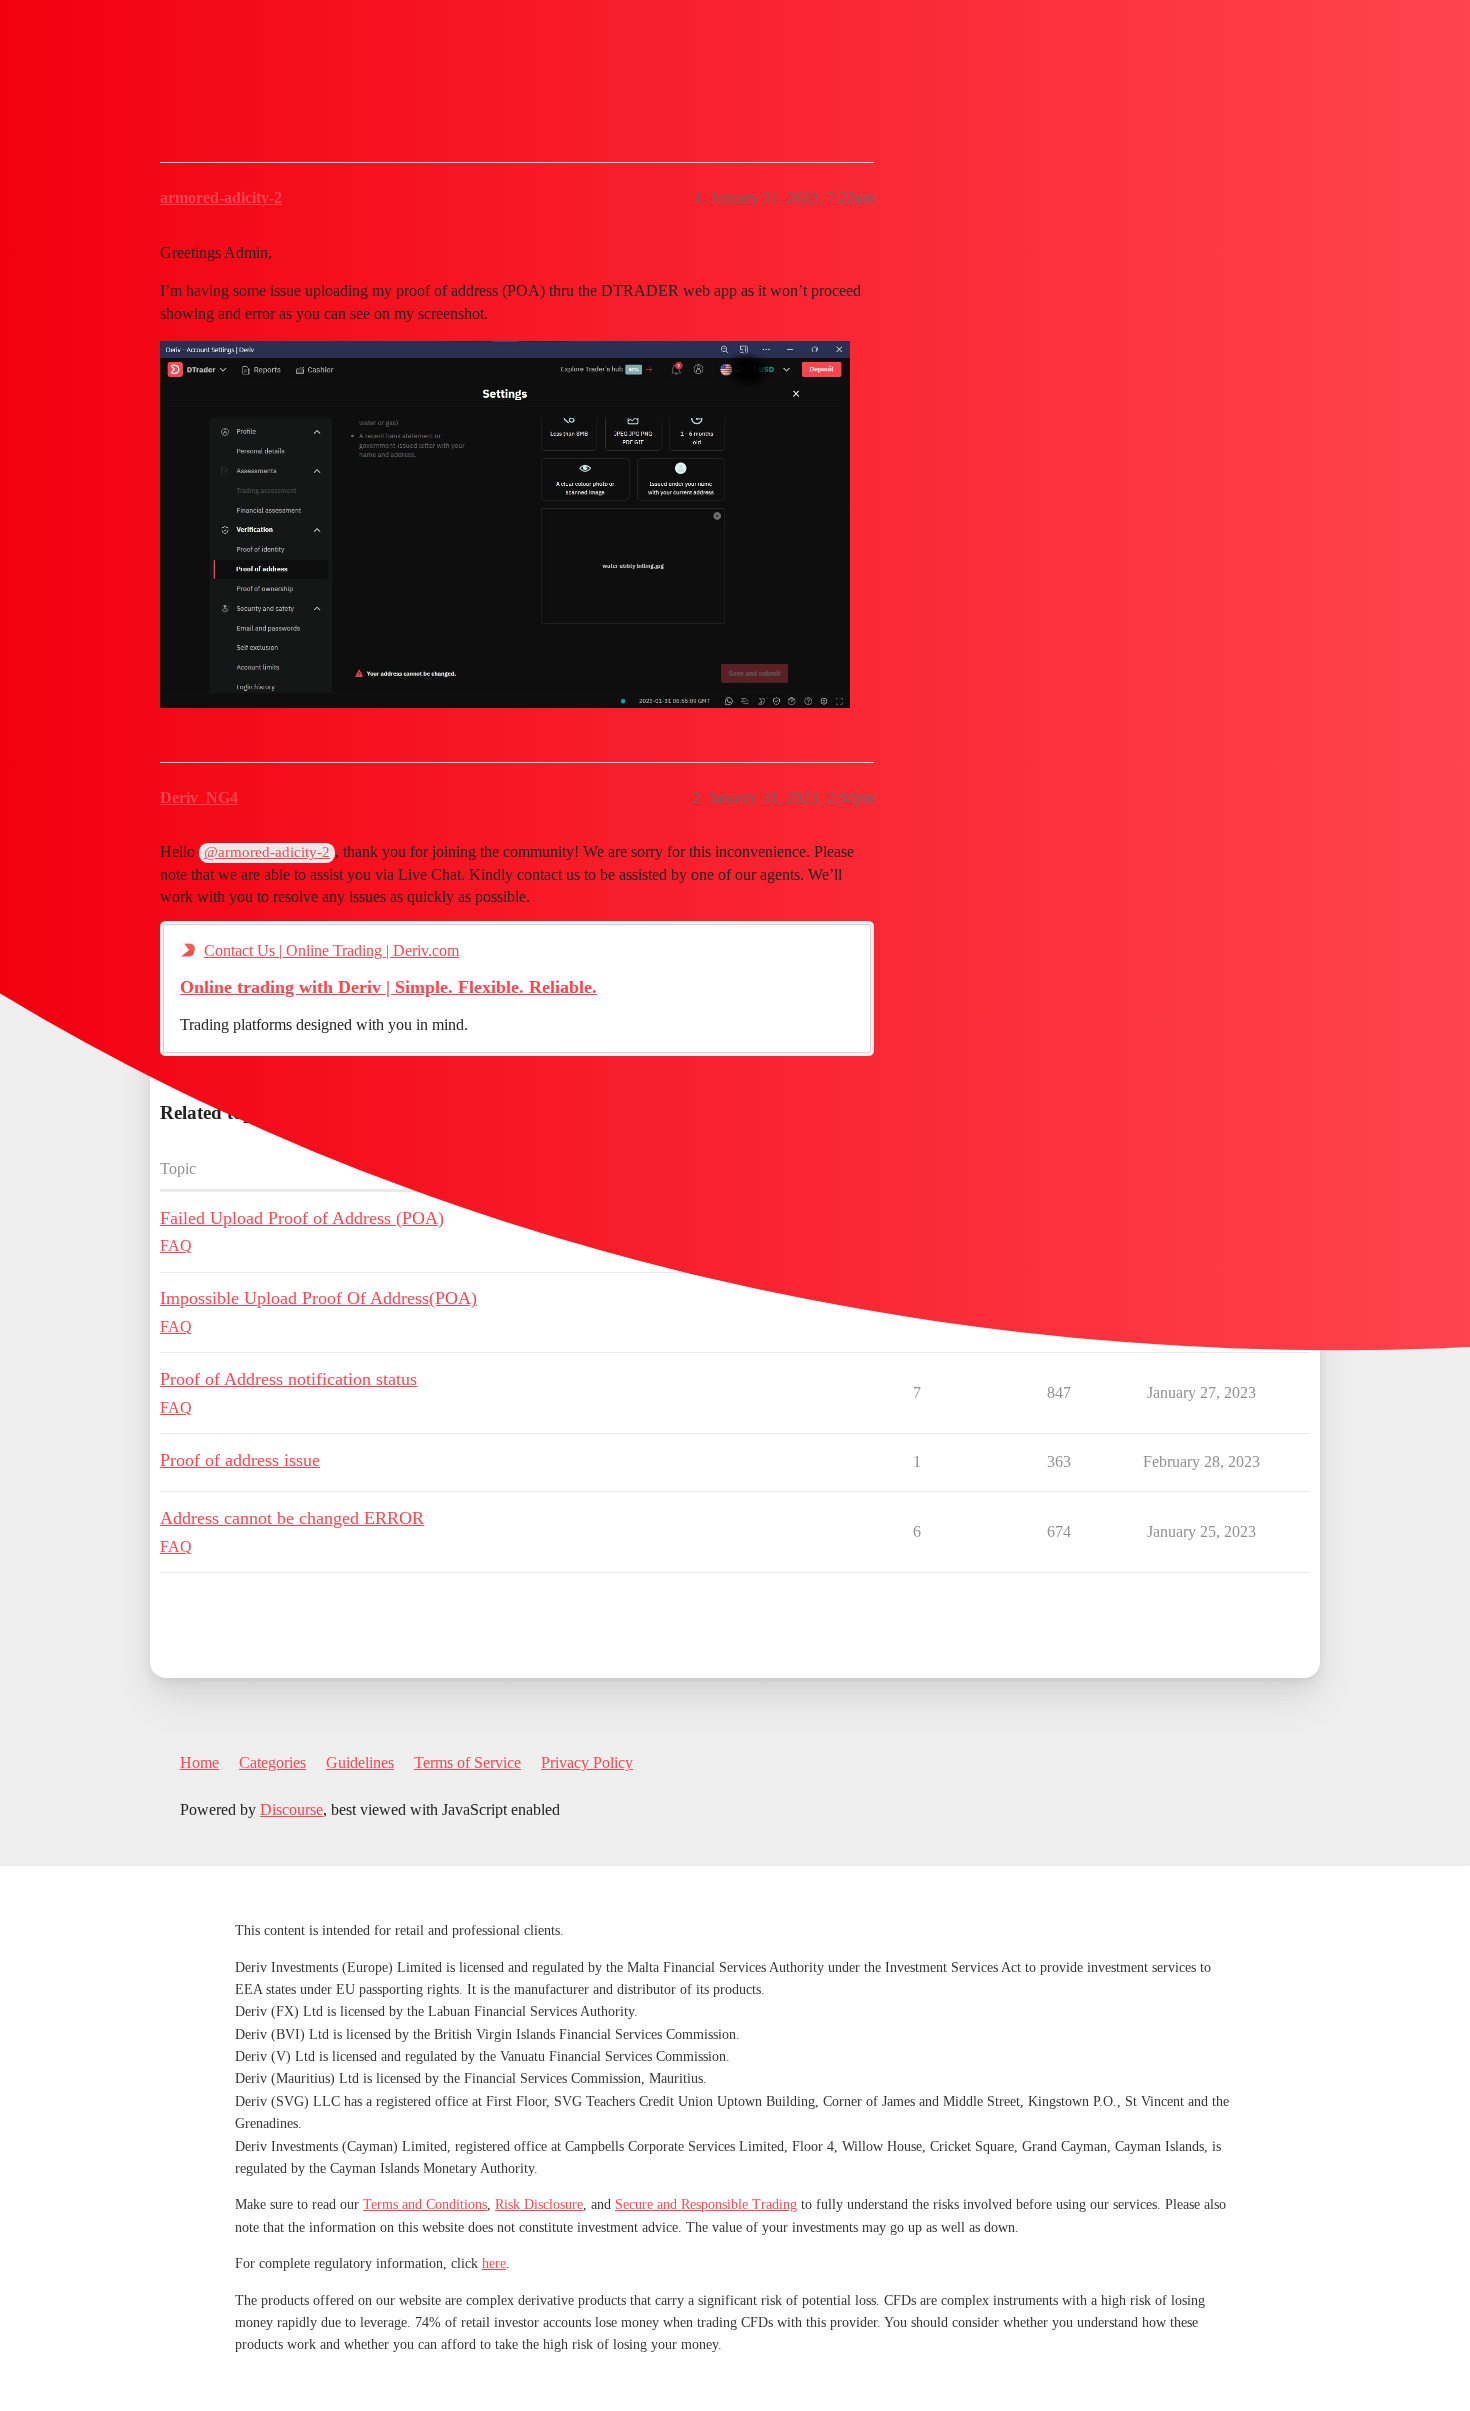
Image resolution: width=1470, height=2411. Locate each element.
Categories (272, 1762)
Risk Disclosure (539, 2204)
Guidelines (360, 1762)
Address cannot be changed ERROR (292, 1518)
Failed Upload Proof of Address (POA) (302, 1218)
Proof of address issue (240, 1460)
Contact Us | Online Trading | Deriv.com (331, 950)
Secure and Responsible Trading (706, 2204)
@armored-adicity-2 (267, 852)
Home (199, 1762)
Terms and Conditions (425, 2204)
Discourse (291, 1809)
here (494, 2263)
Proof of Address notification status (288, 1379)
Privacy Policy (587, 1762)
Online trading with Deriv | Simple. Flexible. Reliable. (388, 987)
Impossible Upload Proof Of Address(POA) (318, 1298)
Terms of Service (467, 1762)
